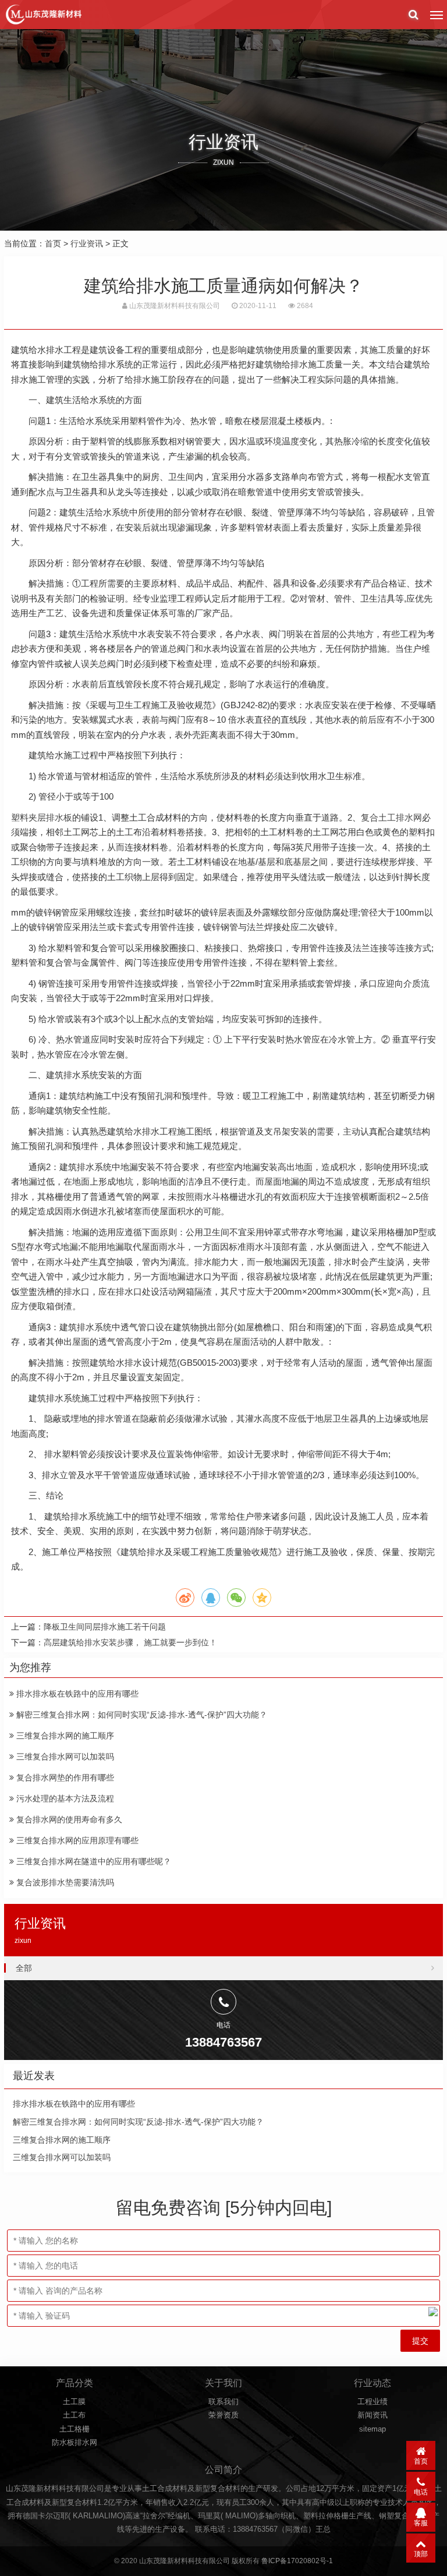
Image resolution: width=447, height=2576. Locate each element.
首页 (53, 243)
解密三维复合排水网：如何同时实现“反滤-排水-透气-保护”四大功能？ (141, 1715)
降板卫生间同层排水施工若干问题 (105, 1627)
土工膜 (74, 2402)
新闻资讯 (372, 2415)
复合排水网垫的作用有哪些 (64, 1778)
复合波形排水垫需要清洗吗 (64, 1882)
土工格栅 (74, 2429)
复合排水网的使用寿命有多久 (68, 1819)
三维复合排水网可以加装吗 (64, 1757)
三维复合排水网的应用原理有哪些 (76, 1840)
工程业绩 (372, 2402)
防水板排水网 (74, 2442)
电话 (421, 2492)
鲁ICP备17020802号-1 (297, 2561)
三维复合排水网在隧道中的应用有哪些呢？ (93, 1861)
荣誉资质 (223, 2415)
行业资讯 (87, 243)
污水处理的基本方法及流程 (64, 1798)
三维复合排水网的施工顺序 (64, 1736)
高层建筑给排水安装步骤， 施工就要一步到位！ (130, 1642)
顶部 (421, 2554)
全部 (24, 1968)
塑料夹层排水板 (42, 817)
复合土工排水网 (391, 817)
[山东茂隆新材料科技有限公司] (43, 15)
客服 (421, 2523)
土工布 (74, 2415)
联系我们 (223, 2402)
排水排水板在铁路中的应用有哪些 (76, 1694)
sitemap (372, 2429)
